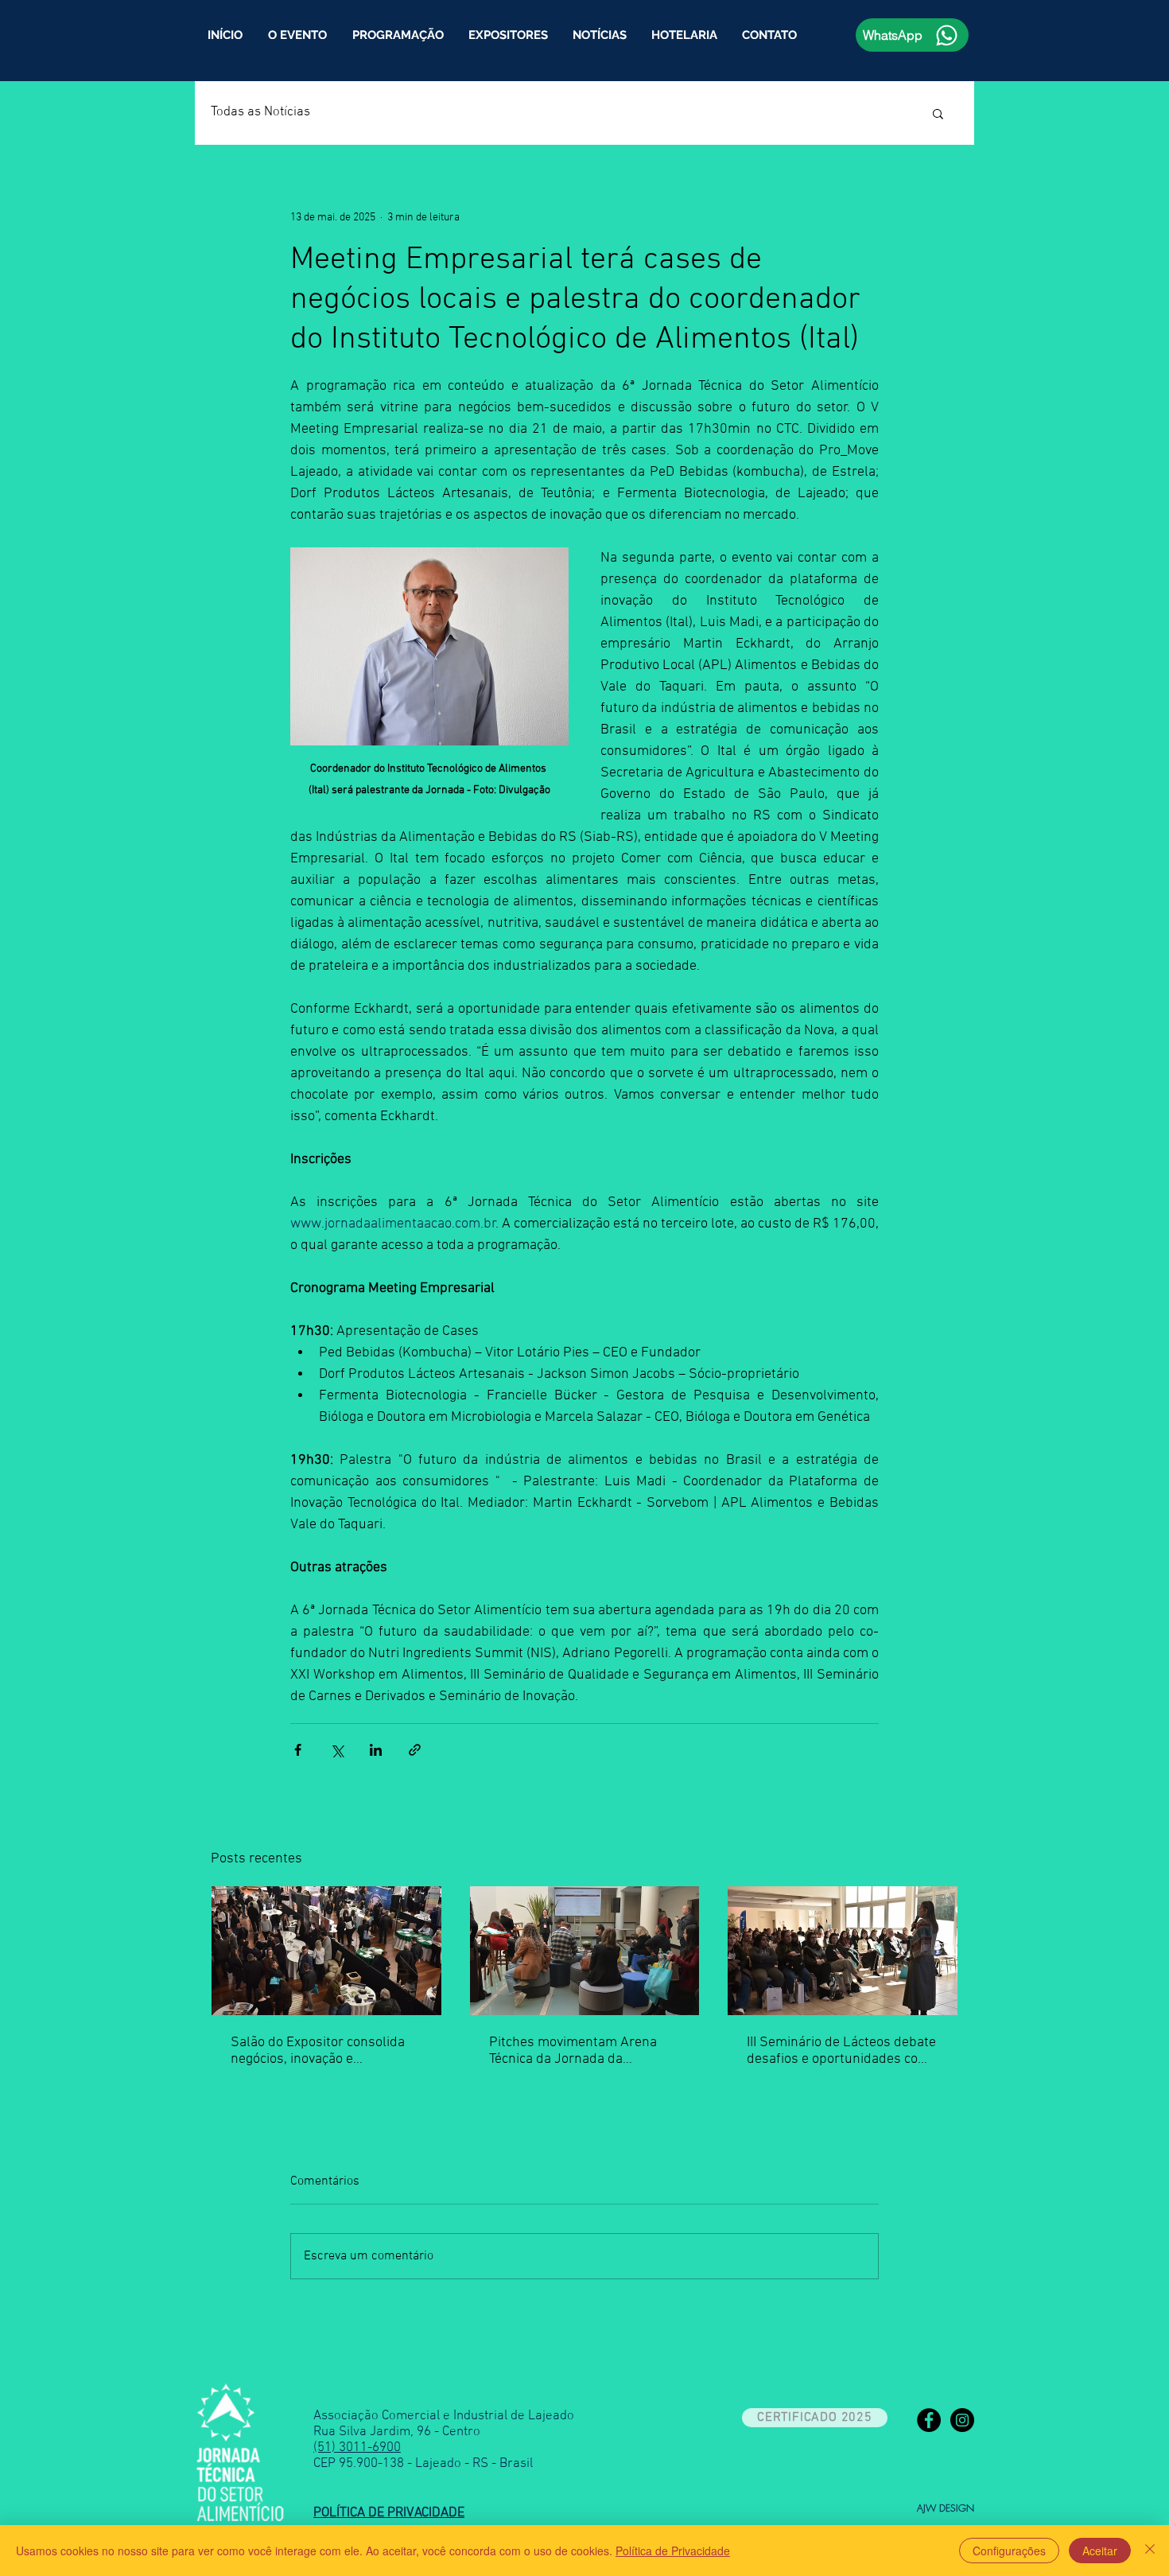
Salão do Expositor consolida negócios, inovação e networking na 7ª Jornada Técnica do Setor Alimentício (318, 2051)
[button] (398, 35)
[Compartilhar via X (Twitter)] (337, 1750)
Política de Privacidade (673, 2551)
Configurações (1009, 2551)
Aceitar (1100, 2551)
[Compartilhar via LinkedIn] (376, 1750)
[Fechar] (1150, 2551)
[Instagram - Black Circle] (962, 2420)
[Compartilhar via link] (415, 1750)
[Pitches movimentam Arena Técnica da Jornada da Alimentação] (585, 1951)
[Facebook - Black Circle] (929, 2420)
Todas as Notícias (260, 112)
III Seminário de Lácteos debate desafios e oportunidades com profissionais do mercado (841, 2051)
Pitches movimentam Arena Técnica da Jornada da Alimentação (573, 2051)
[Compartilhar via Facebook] (298, 1750)
